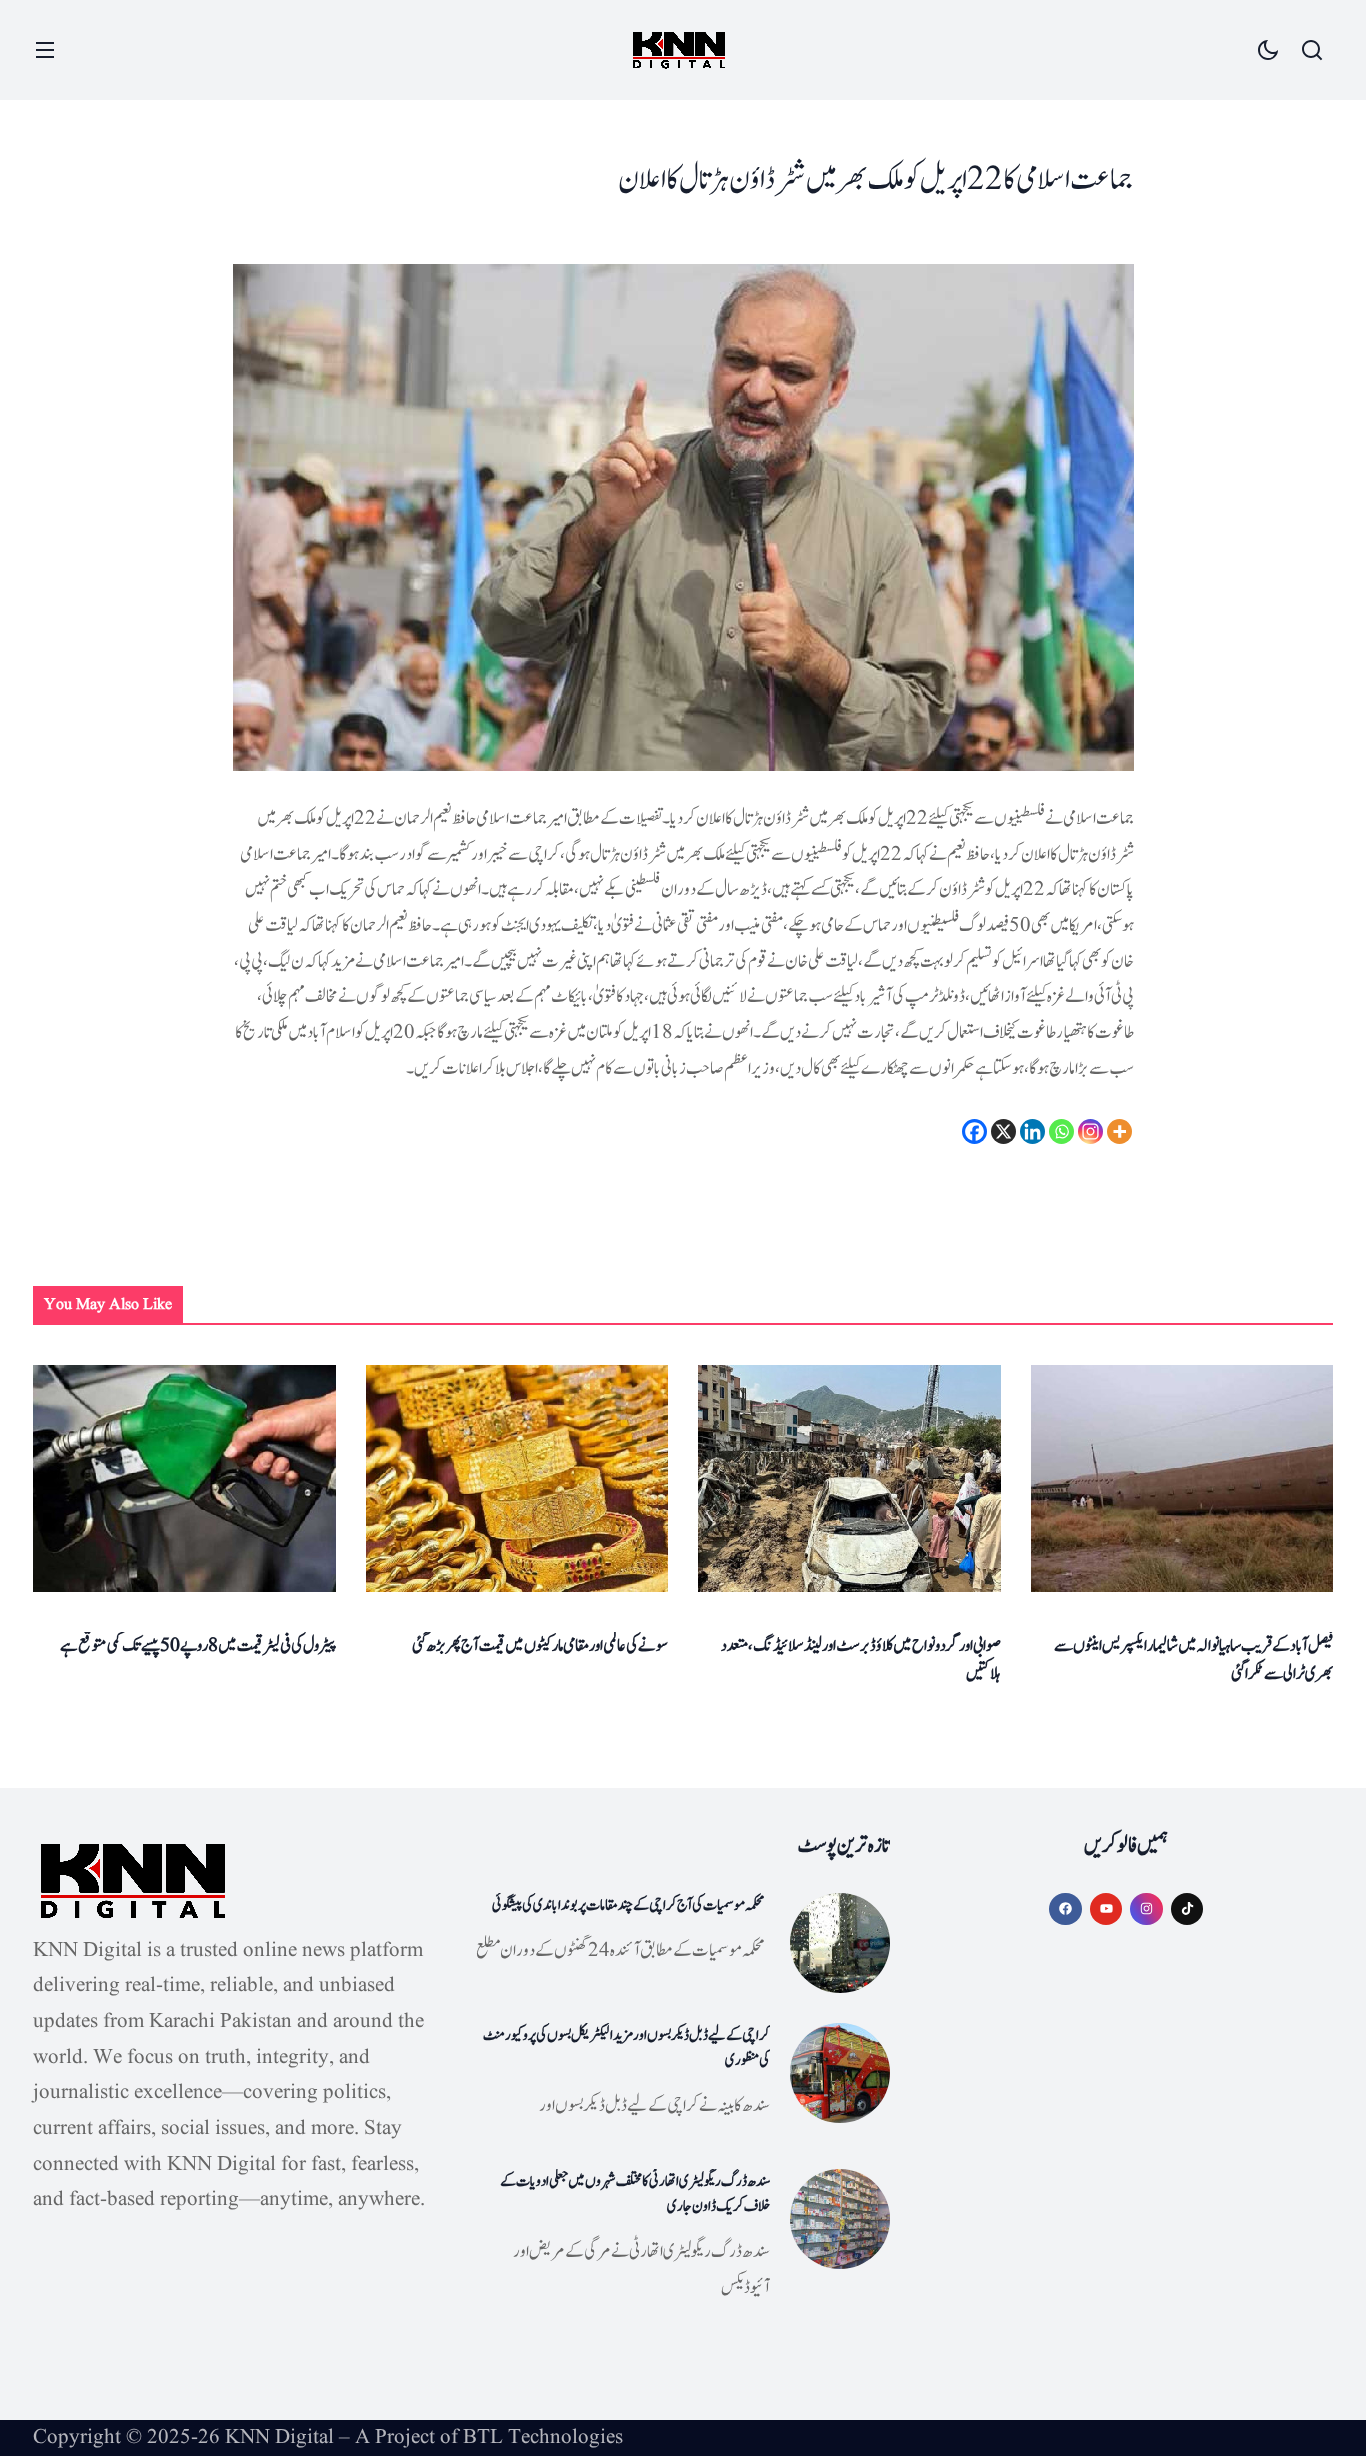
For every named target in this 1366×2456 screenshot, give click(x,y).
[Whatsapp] (1061, 1131)
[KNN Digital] (679, 50)
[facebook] (1065, 1909)
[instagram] (1146, 1909)
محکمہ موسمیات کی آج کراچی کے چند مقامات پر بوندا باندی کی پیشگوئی (628, 1905)
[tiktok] (1187, 1909)
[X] (1003, 1131)
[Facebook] (974, 1131)
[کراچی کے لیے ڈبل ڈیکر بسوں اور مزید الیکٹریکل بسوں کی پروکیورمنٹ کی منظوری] (840, 2073)
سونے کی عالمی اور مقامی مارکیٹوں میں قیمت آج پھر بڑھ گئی (540, 1646)
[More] (1119, 1131)
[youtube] (1106, 1909)
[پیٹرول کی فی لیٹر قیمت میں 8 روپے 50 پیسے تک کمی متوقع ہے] (184, 1478)
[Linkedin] (1032, 1131)
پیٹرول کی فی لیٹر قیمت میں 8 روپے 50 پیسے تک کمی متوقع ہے (198, 1646)
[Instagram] (1090, 1131)
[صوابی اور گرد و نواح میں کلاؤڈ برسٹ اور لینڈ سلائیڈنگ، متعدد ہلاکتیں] (849, 1478)
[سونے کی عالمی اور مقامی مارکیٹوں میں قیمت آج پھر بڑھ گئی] (517, 1478)
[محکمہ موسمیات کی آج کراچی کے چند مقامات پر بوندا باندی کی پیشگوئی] (840, 1943)
